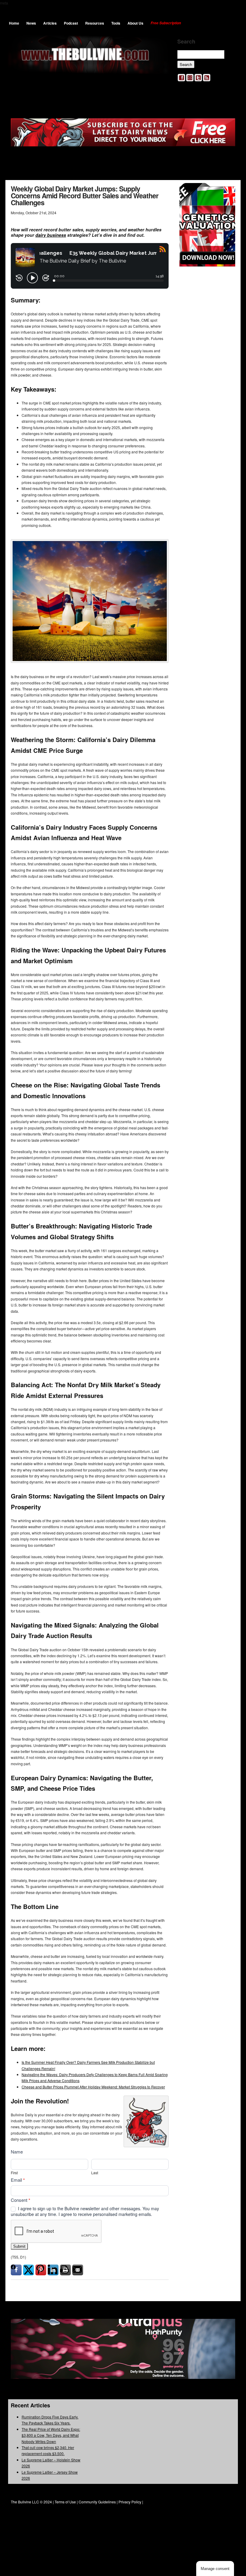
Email (18, 2180)
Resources (95, 23)
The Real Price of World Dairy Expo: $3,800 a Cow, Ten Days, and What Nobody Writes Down (51, 2435)
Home (14, 23)
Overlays (227, 191)
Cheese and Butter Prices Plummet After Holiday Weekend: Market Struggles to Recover (93, 2087)
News (31, 23)
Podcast (71, 23)
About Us (135, 23)
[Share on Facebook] (16, 2270)
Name (17, 2152)
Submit (19, 2246)
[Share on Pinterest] (41, 2270)
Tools (116, 23)
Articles (50, 23)
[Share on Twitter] (28, 2270)
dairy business (51, 235)
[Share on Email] (78, 2270)
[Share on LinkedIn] (53, 2270)
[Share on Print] (65, 2270)
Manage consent (215, 2569)
